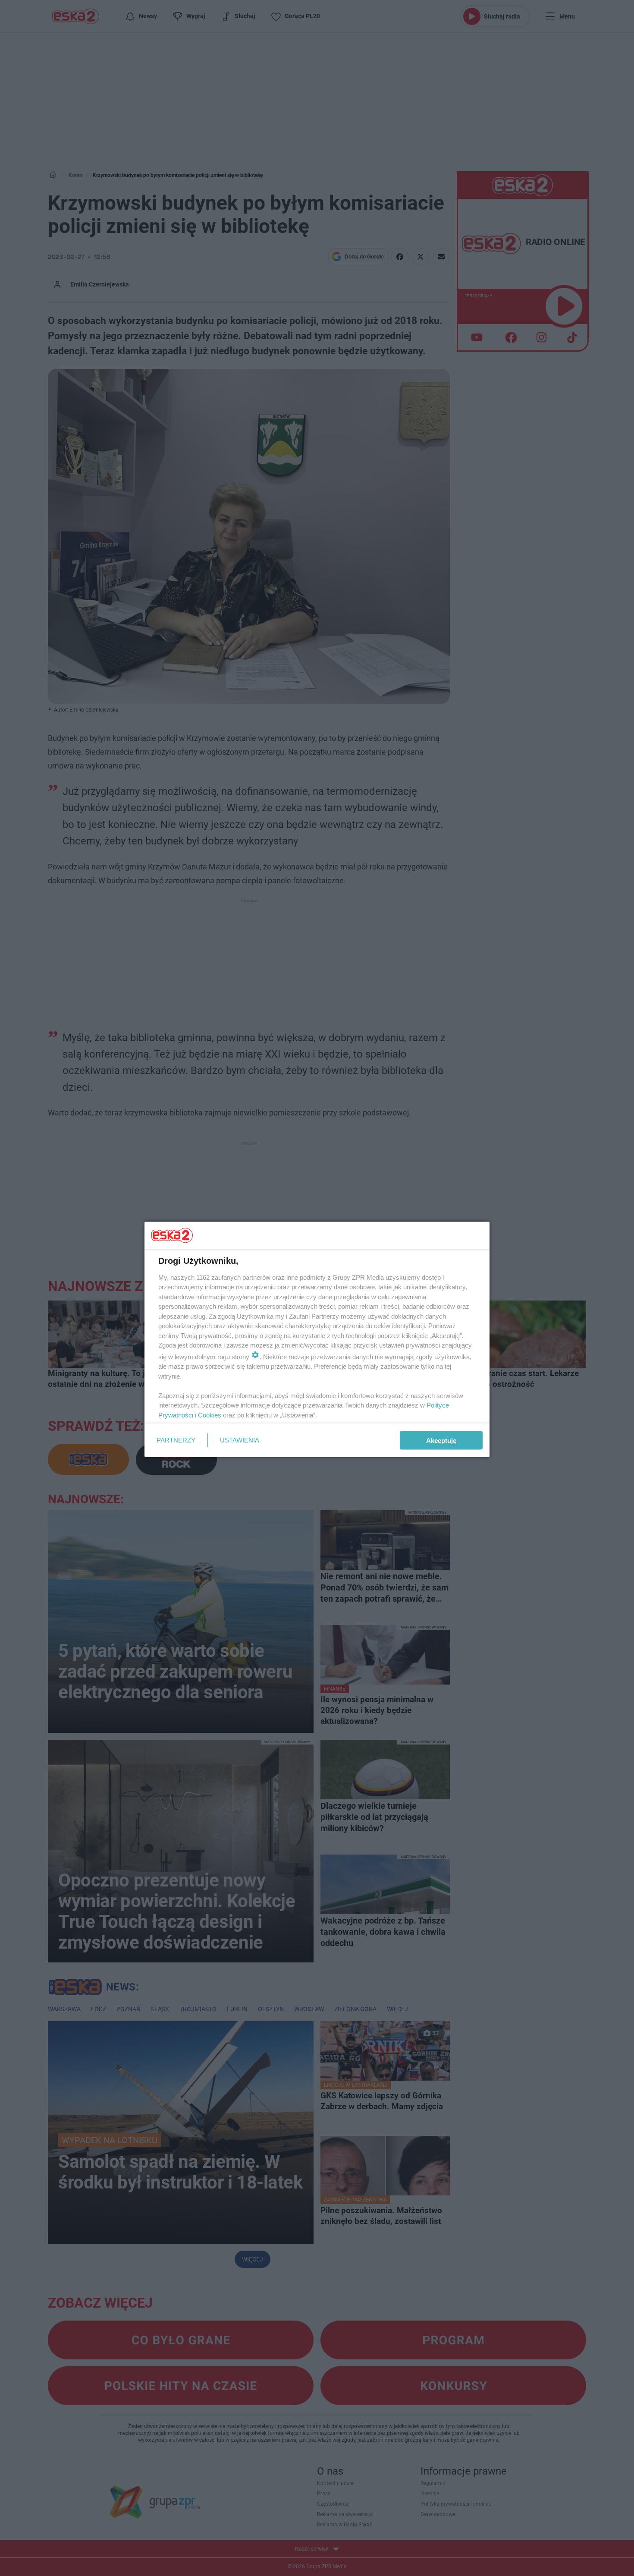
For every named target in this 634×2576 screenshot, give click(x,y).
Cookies (210, 1415)
